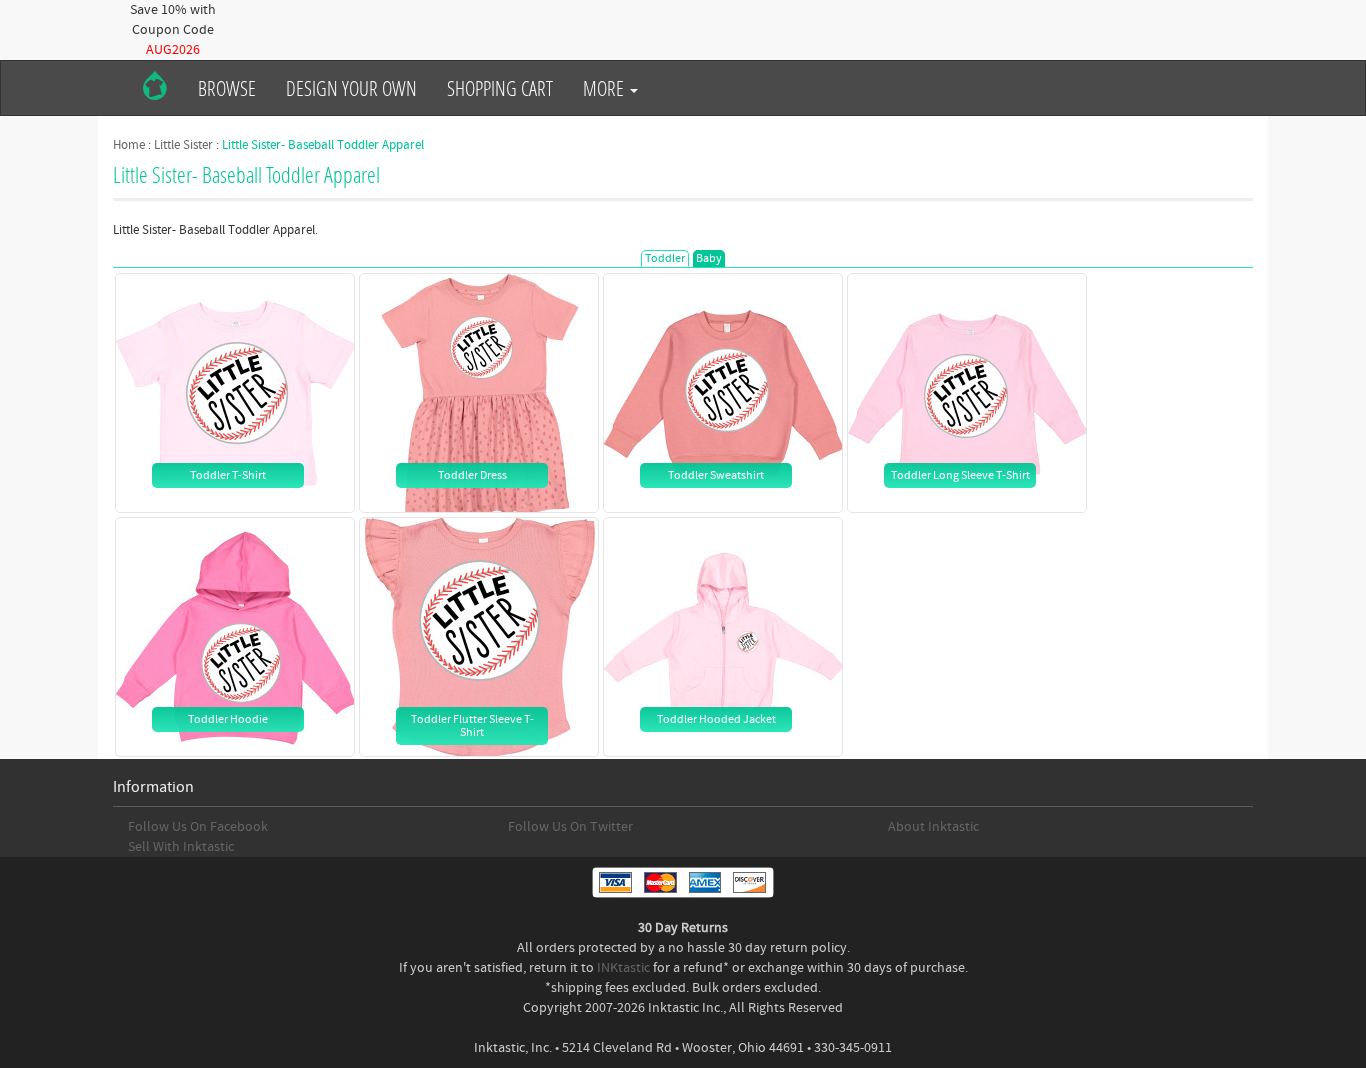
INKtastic (623, 968)
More (605, 88)
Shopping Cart (500, 88)
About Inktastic (933, 827)
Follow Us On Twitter (570, 827)
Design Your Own (351, 88)
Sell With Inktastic (181, 847)
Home (129, 145)
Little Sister (183, 145)
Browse (227, 88)
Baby (709, 258)
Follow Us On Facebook (198, 827)
